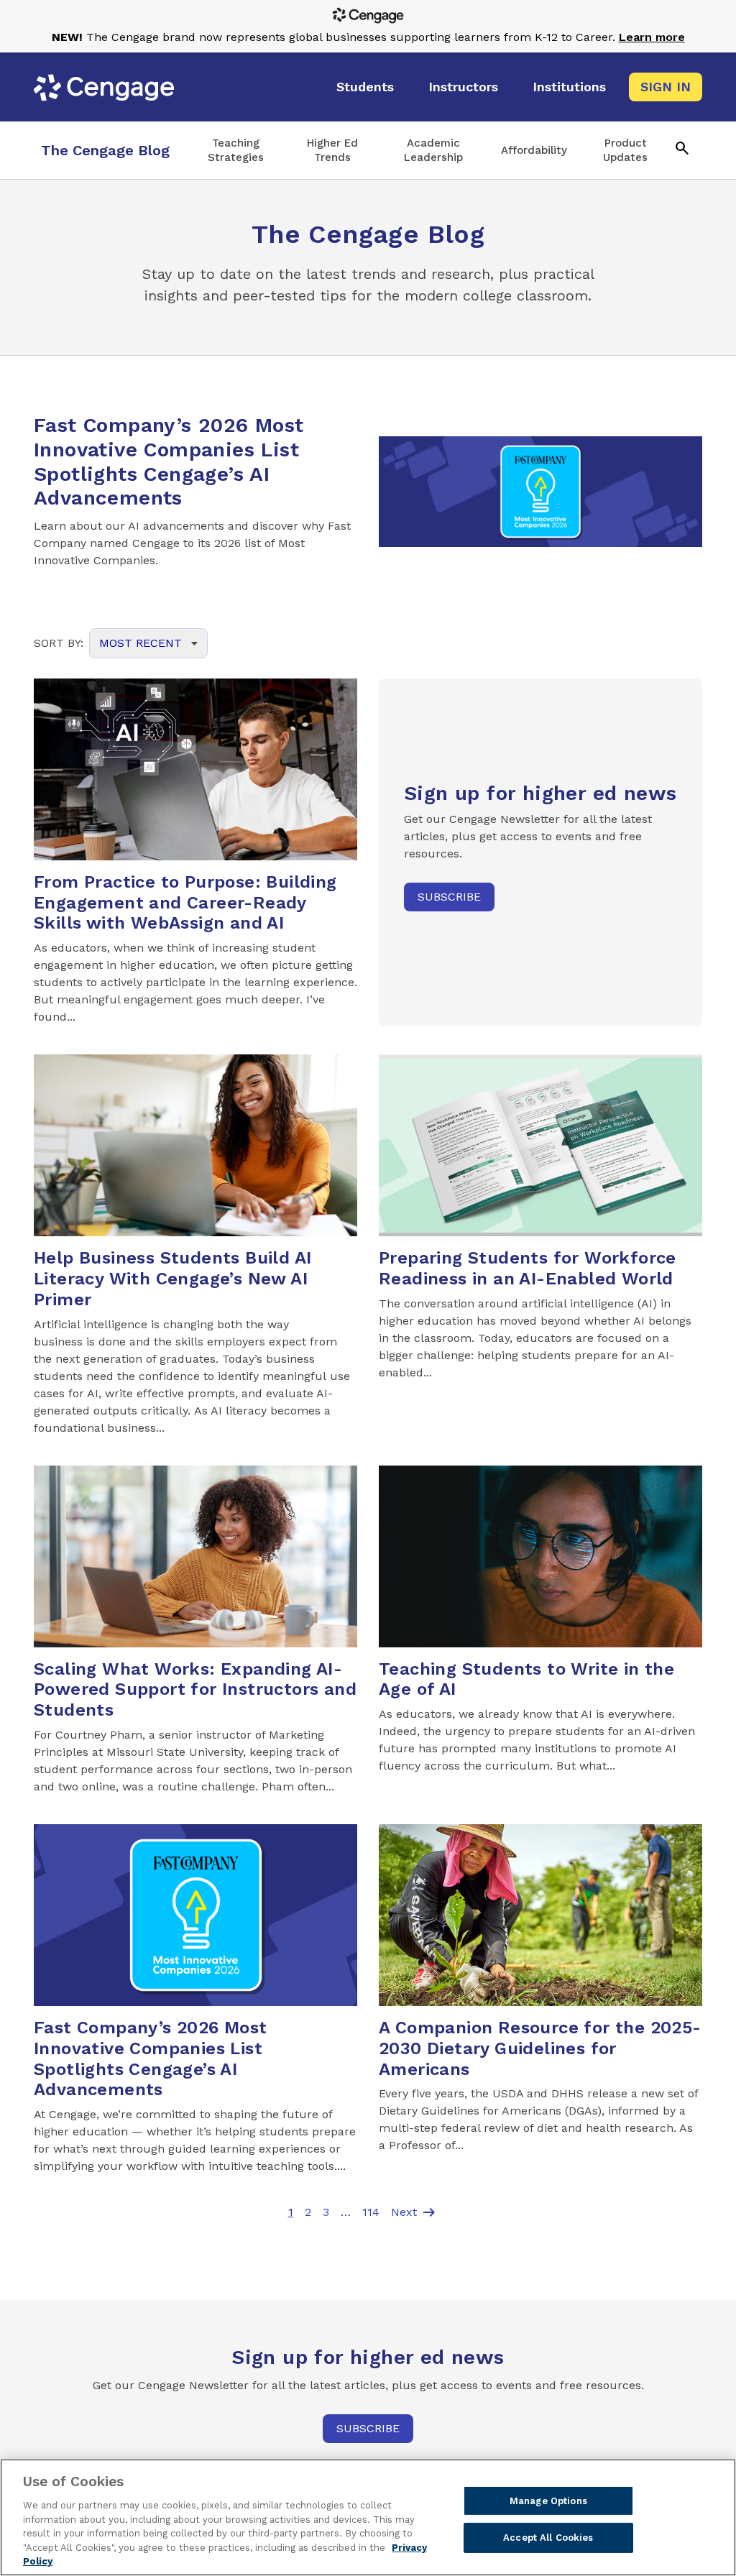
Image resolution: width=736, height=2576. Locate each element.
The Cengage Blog (105, 150)
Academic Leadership (433, 150)
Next (414, 2212)
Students (365, 87)
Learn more (652, 37)
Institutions (569, 87)
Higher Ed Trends (332, 150)
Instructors (463, 87)
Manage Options (548, 2501)
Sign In (666, 87)
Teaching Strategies (236, 150)
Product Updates (625, 150)
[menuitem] (365, 87)
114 (371, 2212)
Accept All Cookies (548, 2538)
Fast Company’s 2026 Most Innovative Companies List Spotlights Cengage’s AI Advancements (169, 461)
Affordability (534, 150)
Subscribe (449, 897)
